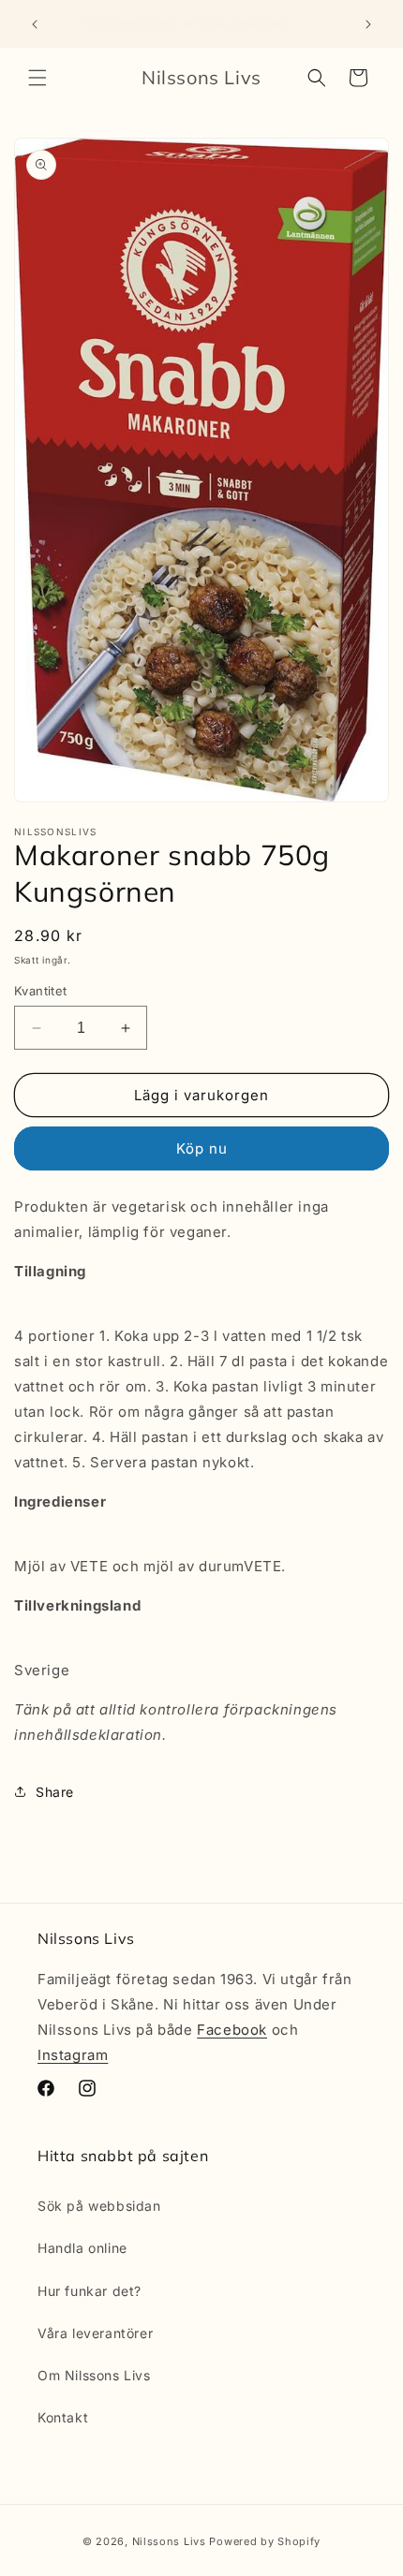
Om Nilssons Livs (94, 2375)
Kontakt (63, 2417)
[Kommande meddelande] (368, 24)
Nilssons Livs (169, 2541)
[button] (37, 78)
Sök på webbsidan (99, 2206)
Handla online (82, 2248)
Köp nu (202, 1148)
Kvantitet (41, 991)
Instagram (73, 2055)
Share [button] (55, 1792)
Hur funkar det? (90, 2291)
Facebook (232, 2030)
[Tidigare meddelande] (35, 24)
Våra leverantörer (95, 2333)
